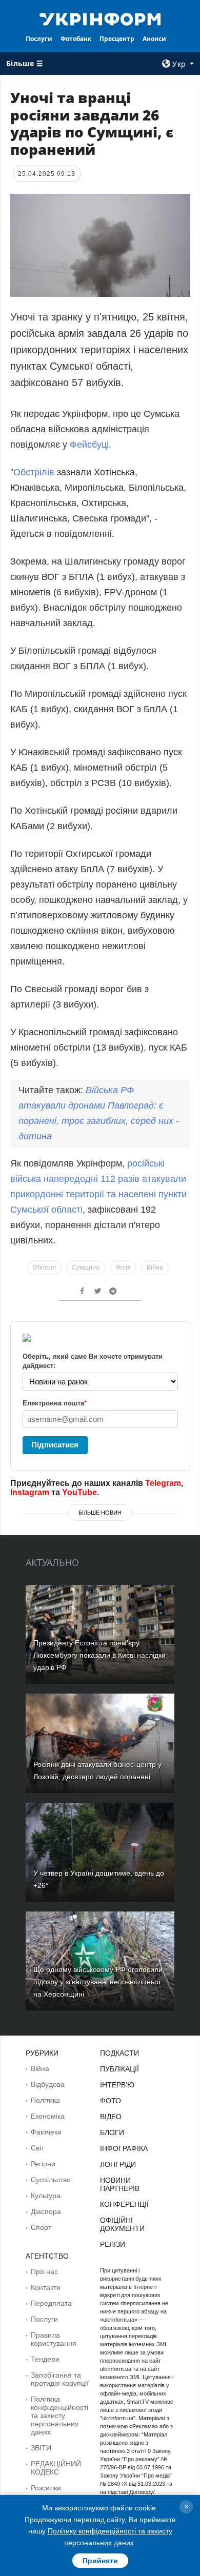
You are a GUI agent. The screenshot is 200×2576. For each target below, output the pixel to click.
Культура (46, 2196)
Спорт (41, 2227)
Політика (45, 2100)
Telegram (163, 1483)
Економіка (48, 2116)
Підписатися (55, 1445)
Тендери (45, 2359)
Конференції (124, 2204)
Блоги (112, 2132)
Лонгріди (118, 2164)
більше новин (100, 1513)
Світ (37, 2148)
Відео (111, 2117)
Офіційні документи (122, 2224)
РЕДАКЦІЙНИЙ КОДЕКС (56, 2468)
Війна (155, 1267)
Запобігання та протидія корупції (60, 2379)
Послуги (39, 39)
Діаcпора (46, 2211)
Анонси (154, 39)
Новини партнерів (120, 2184)
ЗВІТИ (41, 2448)
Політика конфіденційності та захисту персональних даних (59, 2416)
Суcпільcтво (51, 2180)
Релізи (113, 2244)
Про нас (44, 2271)
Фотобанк (76, 39)
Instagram (30, 1492)
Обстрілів (35, 472)
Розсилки (46, 2488)
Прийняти (100, 2561)
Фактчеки (46, 2132)
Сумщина (86, 1267)
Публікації (119, 2069)
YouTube (79, 1492)
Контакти (46, 2287)
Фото (111, 2101)
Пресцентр (117, 39)
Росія (123, 1267)
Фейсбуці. (91, 445)
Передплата (51, 2303)
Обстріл (44, 1267)
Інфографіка (124, 2148)
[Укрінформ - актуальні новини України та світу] (100, 18)
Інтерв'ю (117, 2085)
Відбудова (48, 2084)
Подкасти (119, 2053)
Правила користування (54, 2339)
